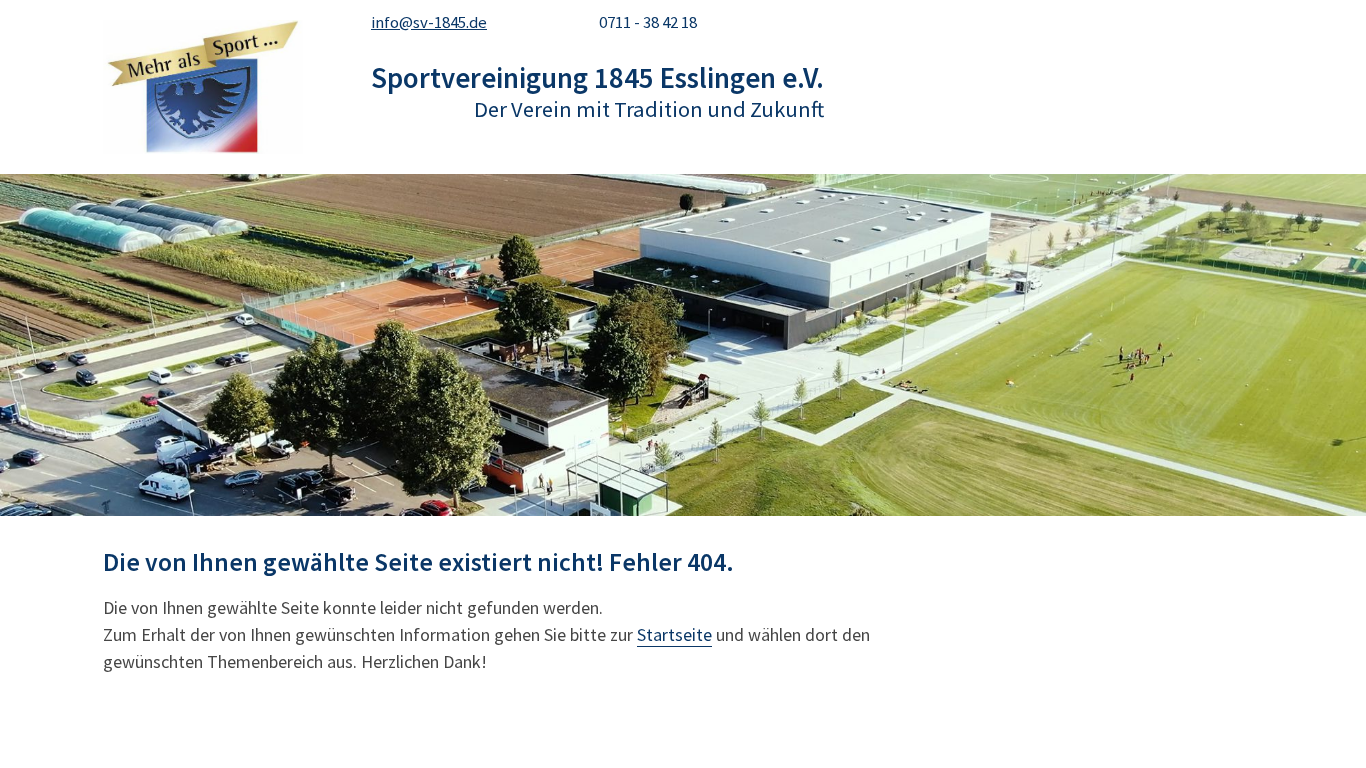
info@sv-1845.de (429, 22)
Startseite (674, 634)
